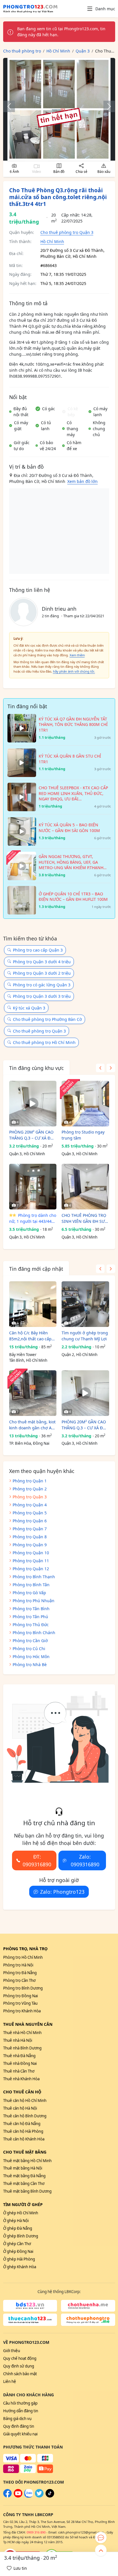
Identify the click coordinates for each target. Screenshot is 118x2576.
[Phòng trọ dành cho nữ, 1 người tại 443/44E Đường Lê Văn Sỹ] (33, 1187)
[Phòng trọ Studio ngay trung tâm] (85, 1104)
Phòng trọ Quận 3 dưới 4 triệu (42, 962)
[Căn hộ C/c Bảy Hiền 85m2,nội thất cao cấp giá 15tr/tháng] (33, 1304)
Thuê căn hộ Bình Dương (25, 2116)
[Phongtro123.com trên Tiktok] (50, 2496)
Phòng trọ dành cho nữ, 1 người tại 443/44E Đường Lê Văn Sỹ (33, 1218)
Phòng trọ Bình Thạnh (34, 1577)
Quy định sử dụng (19, 2366)
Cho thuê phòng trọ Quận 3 (67, 232)
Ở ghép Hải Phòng (19, 2259)
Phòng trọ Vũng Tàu (20, 2003)
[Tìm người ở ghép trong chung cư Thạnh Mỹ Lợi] (85, 1304)
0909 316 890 (36, 2532)
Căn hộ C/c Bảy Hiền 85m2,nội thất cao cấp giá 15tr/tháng (30, 1336)
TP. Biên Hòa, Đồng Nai (29, 1443)
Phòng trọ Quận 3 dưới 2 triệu (42, 973)
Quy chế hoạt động (20, 2358)
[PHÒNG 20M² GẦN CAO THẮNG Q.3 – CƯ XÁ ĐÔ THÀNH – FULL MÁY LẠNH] (33, 1104)
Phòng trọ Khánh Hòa (22, 2011)
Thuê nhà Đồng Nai (20, 2063)
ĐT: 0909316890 (37, 1860)
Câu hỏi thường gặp (20, 2403)
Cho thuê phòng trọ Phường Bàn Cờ (47, 1019)
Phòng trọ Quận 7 (30, 1529)
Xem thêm (77, 655)
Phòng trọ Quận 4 (30, 1505)
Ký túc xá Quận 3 (29, 1008)
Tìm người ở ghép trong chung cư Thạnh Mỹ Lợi (85, 1336)
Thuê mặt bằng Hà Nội (23, 2168)
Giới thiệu (12, 2351)
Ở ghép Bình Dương (21, 2236)
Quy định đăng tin (19, 2426)
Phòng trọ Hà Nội (18, 1965)
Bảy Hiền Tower (23, 1355)
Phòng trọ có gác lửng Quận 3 (42, 985)
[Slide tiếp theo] (106, 106)
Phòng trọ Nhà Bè (30, 1665)
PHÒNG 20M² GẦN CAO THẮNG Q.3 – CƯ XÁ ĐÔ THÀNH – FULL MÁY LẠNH (31, 1135)
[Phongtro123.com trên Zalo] (29, 2496)
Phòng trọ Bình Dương (23, 1988)
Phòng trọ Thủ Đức (31, 1625)
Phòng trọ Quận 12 (31, 1569)
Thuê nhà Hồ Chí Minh (22, 2033)
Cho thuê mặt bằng (25, 2152)
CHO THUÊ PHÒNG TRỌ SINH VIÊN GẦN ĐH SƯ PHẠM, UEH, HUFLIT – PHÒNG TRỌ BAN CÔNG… (84, 1218)
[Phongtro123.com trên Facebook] (7, 2496)
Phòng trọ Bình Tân (31, 1585)
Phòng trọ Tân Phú (30, 1617)
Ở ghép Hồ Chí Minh (21, 2213)
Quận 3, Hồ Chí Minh (27, 1154)
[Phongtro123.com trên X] (39, 2496)
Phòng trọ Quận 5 (30, 1513)
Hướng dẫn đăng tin (21, 2411)
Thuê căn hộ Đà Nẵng (22, 2124)
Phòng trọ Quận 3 (30, 1497)
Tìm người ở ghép (23, 2204)
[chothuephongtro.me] (88, 2320)
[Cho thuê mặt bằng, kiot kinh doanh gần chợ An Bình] (33, 1393)
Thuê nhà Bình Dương (22, 2048)
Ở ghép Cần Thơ (17, 2244)
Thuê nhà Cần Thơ (19, 2071)
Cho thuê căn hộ (22, 2092)
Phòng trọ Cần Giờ (30, 1641)
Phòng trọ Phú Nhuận (34, 1601)
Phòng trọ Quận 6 (30, 1521)
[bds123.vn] (30, 2306)
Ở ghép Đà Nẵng (18, 2228)
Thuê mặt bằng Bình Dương (27, 2191)
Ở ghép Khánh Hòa (20, 2267)
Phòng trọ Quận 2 (30, 1489)
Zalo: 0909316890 (85, 1860)
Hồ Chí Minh (52, 241)
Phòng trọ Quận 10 (31, 1553)
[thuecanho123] (30, 2320)
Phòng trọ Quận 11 (31, 1561)
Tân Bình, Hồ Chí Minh (28, 1360)
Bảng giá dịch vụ (17, 2419)
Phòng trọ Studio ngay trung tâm (83, 1135)
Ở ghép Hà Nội (16, 2221)
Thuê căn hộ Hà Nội (20, 2108)
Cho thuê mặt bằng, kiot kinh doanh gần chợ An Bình (32, 1425)
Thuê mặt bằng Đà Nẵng (24, 2176)
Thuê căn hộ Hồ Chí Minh (25, 2101)
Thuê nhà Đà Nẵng (19, 2056)
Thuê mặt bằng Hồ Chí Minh (27, 2161)
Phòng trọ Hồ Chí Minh (23, 1957)
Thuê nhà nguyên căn (28, 2024)
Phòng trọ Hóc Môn (31, 1657)
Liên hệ (10, 2381)
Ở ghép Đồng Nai (18, 2251)
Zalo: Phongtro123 (62, 1892)
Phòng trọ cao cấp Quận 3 (38, 950)
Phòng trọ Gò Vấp (29, 1593)
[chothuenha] (88, 2306)
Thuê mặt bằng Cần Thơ (24, 2184)
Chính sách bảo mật (20, 2374)
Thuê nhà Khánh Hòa (21, 2079)
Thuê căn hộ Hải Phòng (23, 2131)
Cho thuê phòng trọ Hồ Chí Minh (44, 1042)
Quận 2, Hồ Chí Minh (79, 1355)
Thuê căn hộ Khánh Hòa (24, 2139)
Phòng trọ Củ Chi (29, 1649)
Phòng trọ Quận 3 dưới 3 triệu (42, 996)
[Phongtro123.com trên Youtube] (18, 2496)
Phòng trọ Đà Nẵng (20, 1973)
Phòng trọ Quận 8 (30, 1537)
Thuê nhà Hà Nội (18, 2040)
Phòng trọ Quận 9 (30, 1545)
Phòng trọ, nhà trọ (25, 1949)
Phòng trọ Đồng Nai (20, 1996)
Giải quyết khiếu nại (20, 2434)
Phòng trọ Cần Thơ (19, 1980)
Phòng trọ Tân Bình (31, 1609)
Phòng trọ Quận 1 (30, 1481)
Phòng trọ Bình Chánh (34, 1633)
